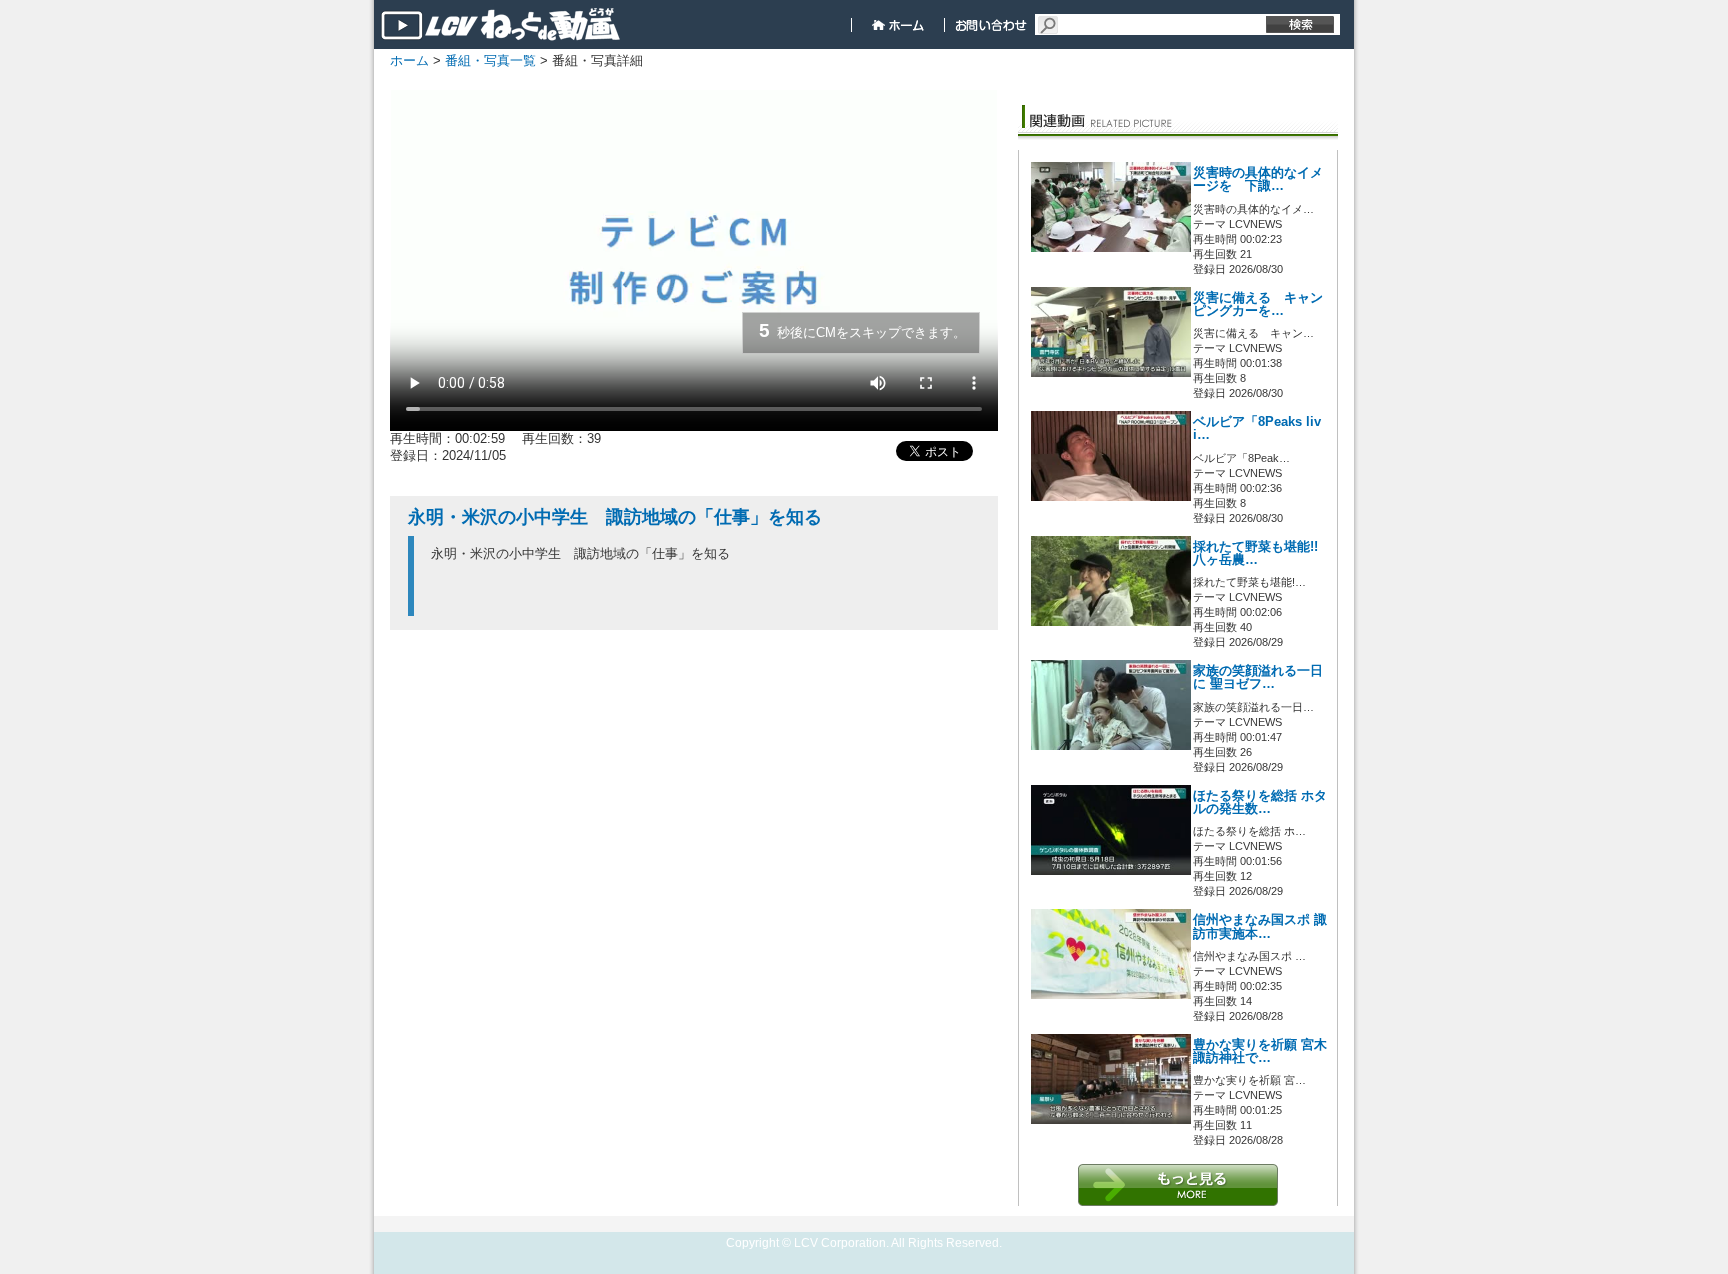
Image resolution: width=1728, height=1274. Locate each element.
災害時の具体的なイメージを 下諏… (1258, 179)
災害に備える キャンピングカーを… (1258, 304)
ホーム (409, 60)
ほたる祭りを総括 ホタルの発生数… (1260, 802)
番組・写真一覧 (490, 60)
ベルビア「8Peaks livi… (1257, 428)
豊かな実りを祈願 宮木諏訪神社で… (1260, 1051)
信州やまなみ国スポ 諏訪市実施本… (1260, 926)
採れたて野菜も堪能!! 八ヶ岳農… (1255, 553)
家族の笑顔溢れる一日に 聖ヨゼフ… (1258, 677)
